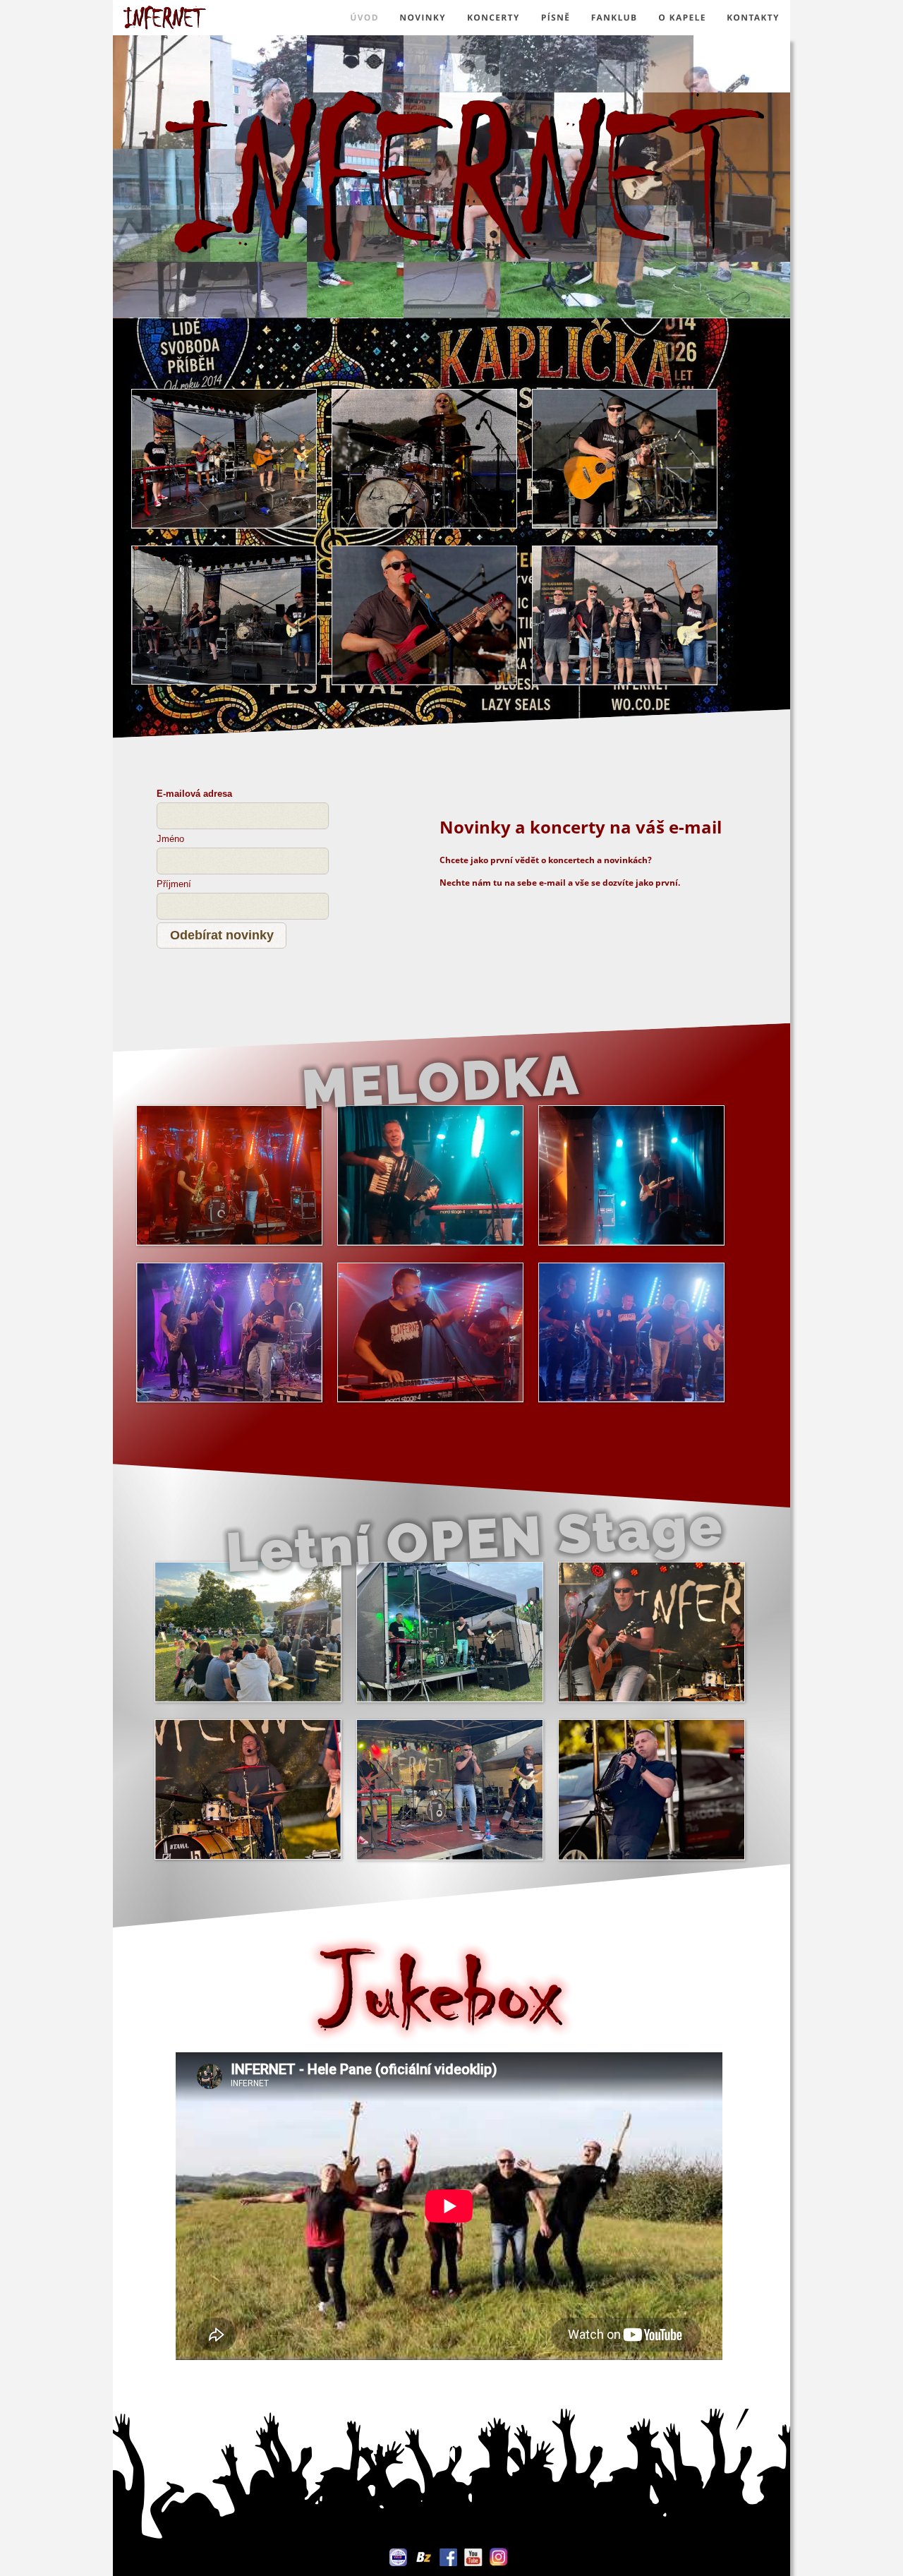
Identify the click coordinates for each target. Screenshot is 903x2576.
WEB (398, 2557)
